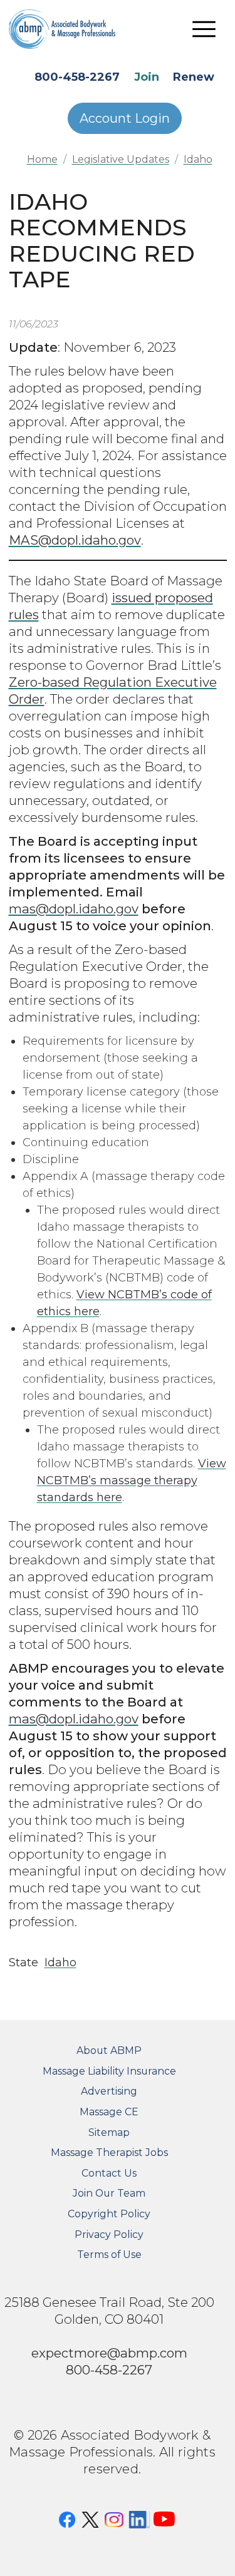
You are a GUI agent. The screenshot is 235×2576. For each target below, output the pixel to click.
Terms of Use (109, 2255)
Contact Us (109, 2173)
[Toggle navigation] (204, 29)
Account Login (125, 118)
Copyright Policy (109, 2214)
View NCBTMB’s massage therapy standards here (132, 1480)
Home (42, 159)
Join (147, 77)
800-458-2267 (77, 77)
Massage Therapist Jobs (109, 2153)
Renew (194, 77)
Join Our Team (109, 2193)
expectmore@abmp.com (109, 2353)
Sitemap (109, 2132)
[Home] (71, 29)
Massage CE (109, 2112)
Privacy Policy (109, 2235)
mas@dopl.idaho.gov (74, 909)
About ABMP (109, 2050)
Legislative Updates (121, 159)
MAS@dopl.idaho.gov (75, 540)
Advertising (109, 2091)
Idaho (198, 159)
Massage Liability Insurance (109, 2071)
